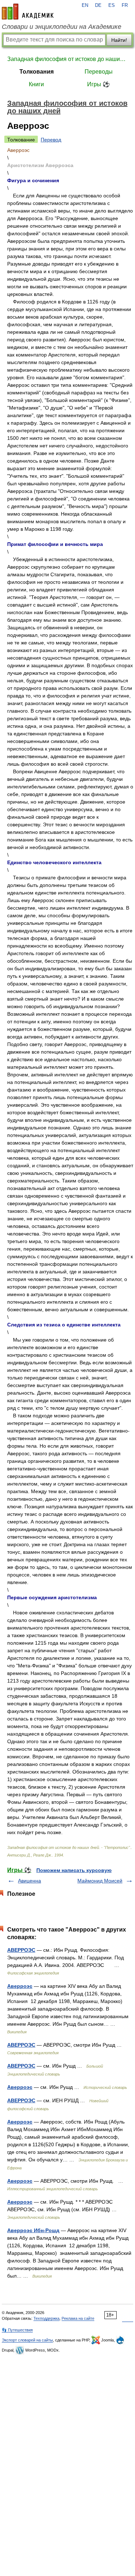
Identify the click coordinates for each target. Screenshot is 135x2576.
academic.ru (28, 12)
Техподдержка (46, 2318)
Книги (36, 84)
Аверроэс (20, 1986)
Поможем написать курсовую (74, 1870)
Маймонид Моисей (100, 1881)
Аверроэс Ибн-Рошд (33, 2230)
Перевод (51, 140)
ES (112, 5)
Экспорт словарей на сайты (27, 2340)
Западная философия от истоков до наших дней (67, 59)
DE (98, 5)
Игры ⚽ (98, 84)
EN (85, 5)
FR (125, 5)
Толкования (37, 72)
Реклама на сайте (78, 2318)
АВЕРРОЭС (21, 1950)
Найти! (119, 40)
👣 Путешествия (17, 2330)
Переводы (99, 72)
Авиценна (30, 1881)
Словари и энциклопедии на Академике (62, 27)
